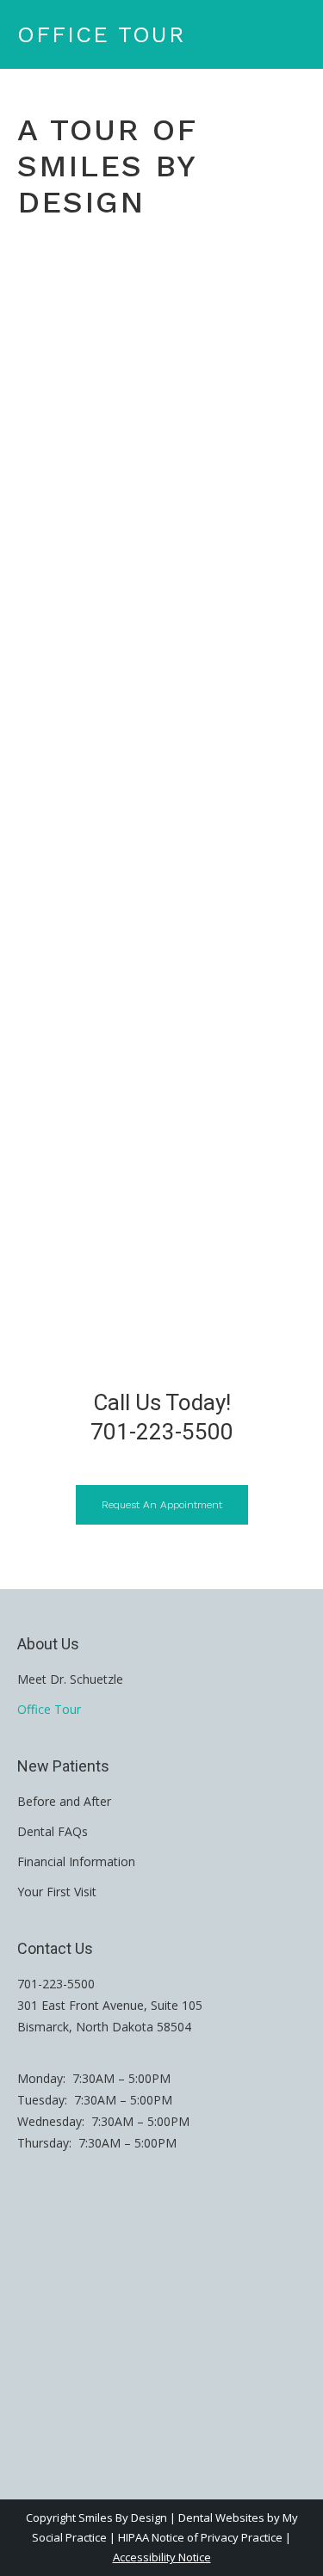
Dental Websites (221, 2517)
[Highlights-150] (161, 1064)
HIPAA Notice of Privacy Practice (200, 2537)
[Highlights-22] (161, 521)
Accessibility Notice (162, 2557)
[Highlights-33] (161, 1245)
